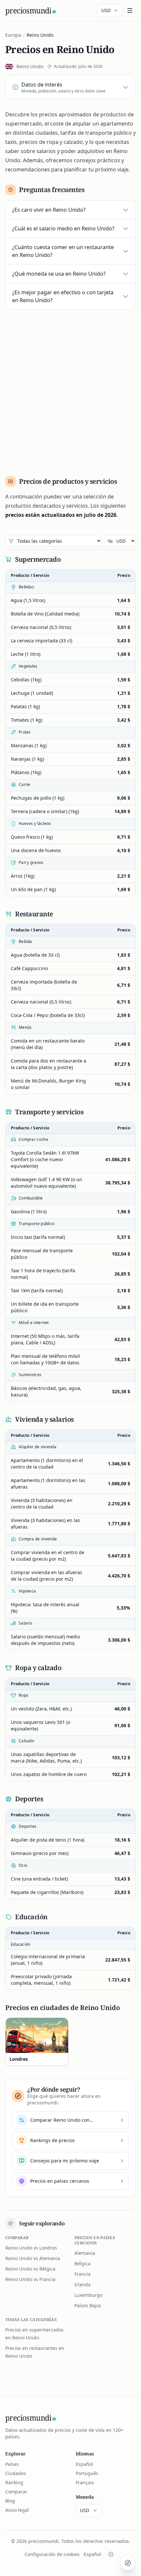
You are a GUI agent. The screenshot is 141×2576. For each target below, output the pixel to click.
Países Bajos (88, 2305)
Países (12, 2464)
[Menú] (130, 10)
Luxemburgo (88, 2295)
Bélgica (82, 2264)
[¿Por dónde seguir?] (128, 2563)
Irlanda (82, 2284)
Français (85, 2482)
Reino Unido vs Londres (31, 2248)
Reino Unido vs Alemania (33, 2258)
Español (84, 2464)
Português (87, 2473)
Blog (10, 2501)
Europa (13, 35)
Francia (82, 2274)
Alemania (85, 2253)
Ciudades (16, 2473)
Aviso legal (17, 2510)
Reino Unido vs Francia (30, 2279)
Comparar (16, 2492)
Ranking (14, 2482)
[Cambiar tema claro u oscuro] (111, 2554)
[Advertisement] (70, 390)
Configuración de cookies (52, 2554)
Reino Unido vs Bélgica (30, 2269)
